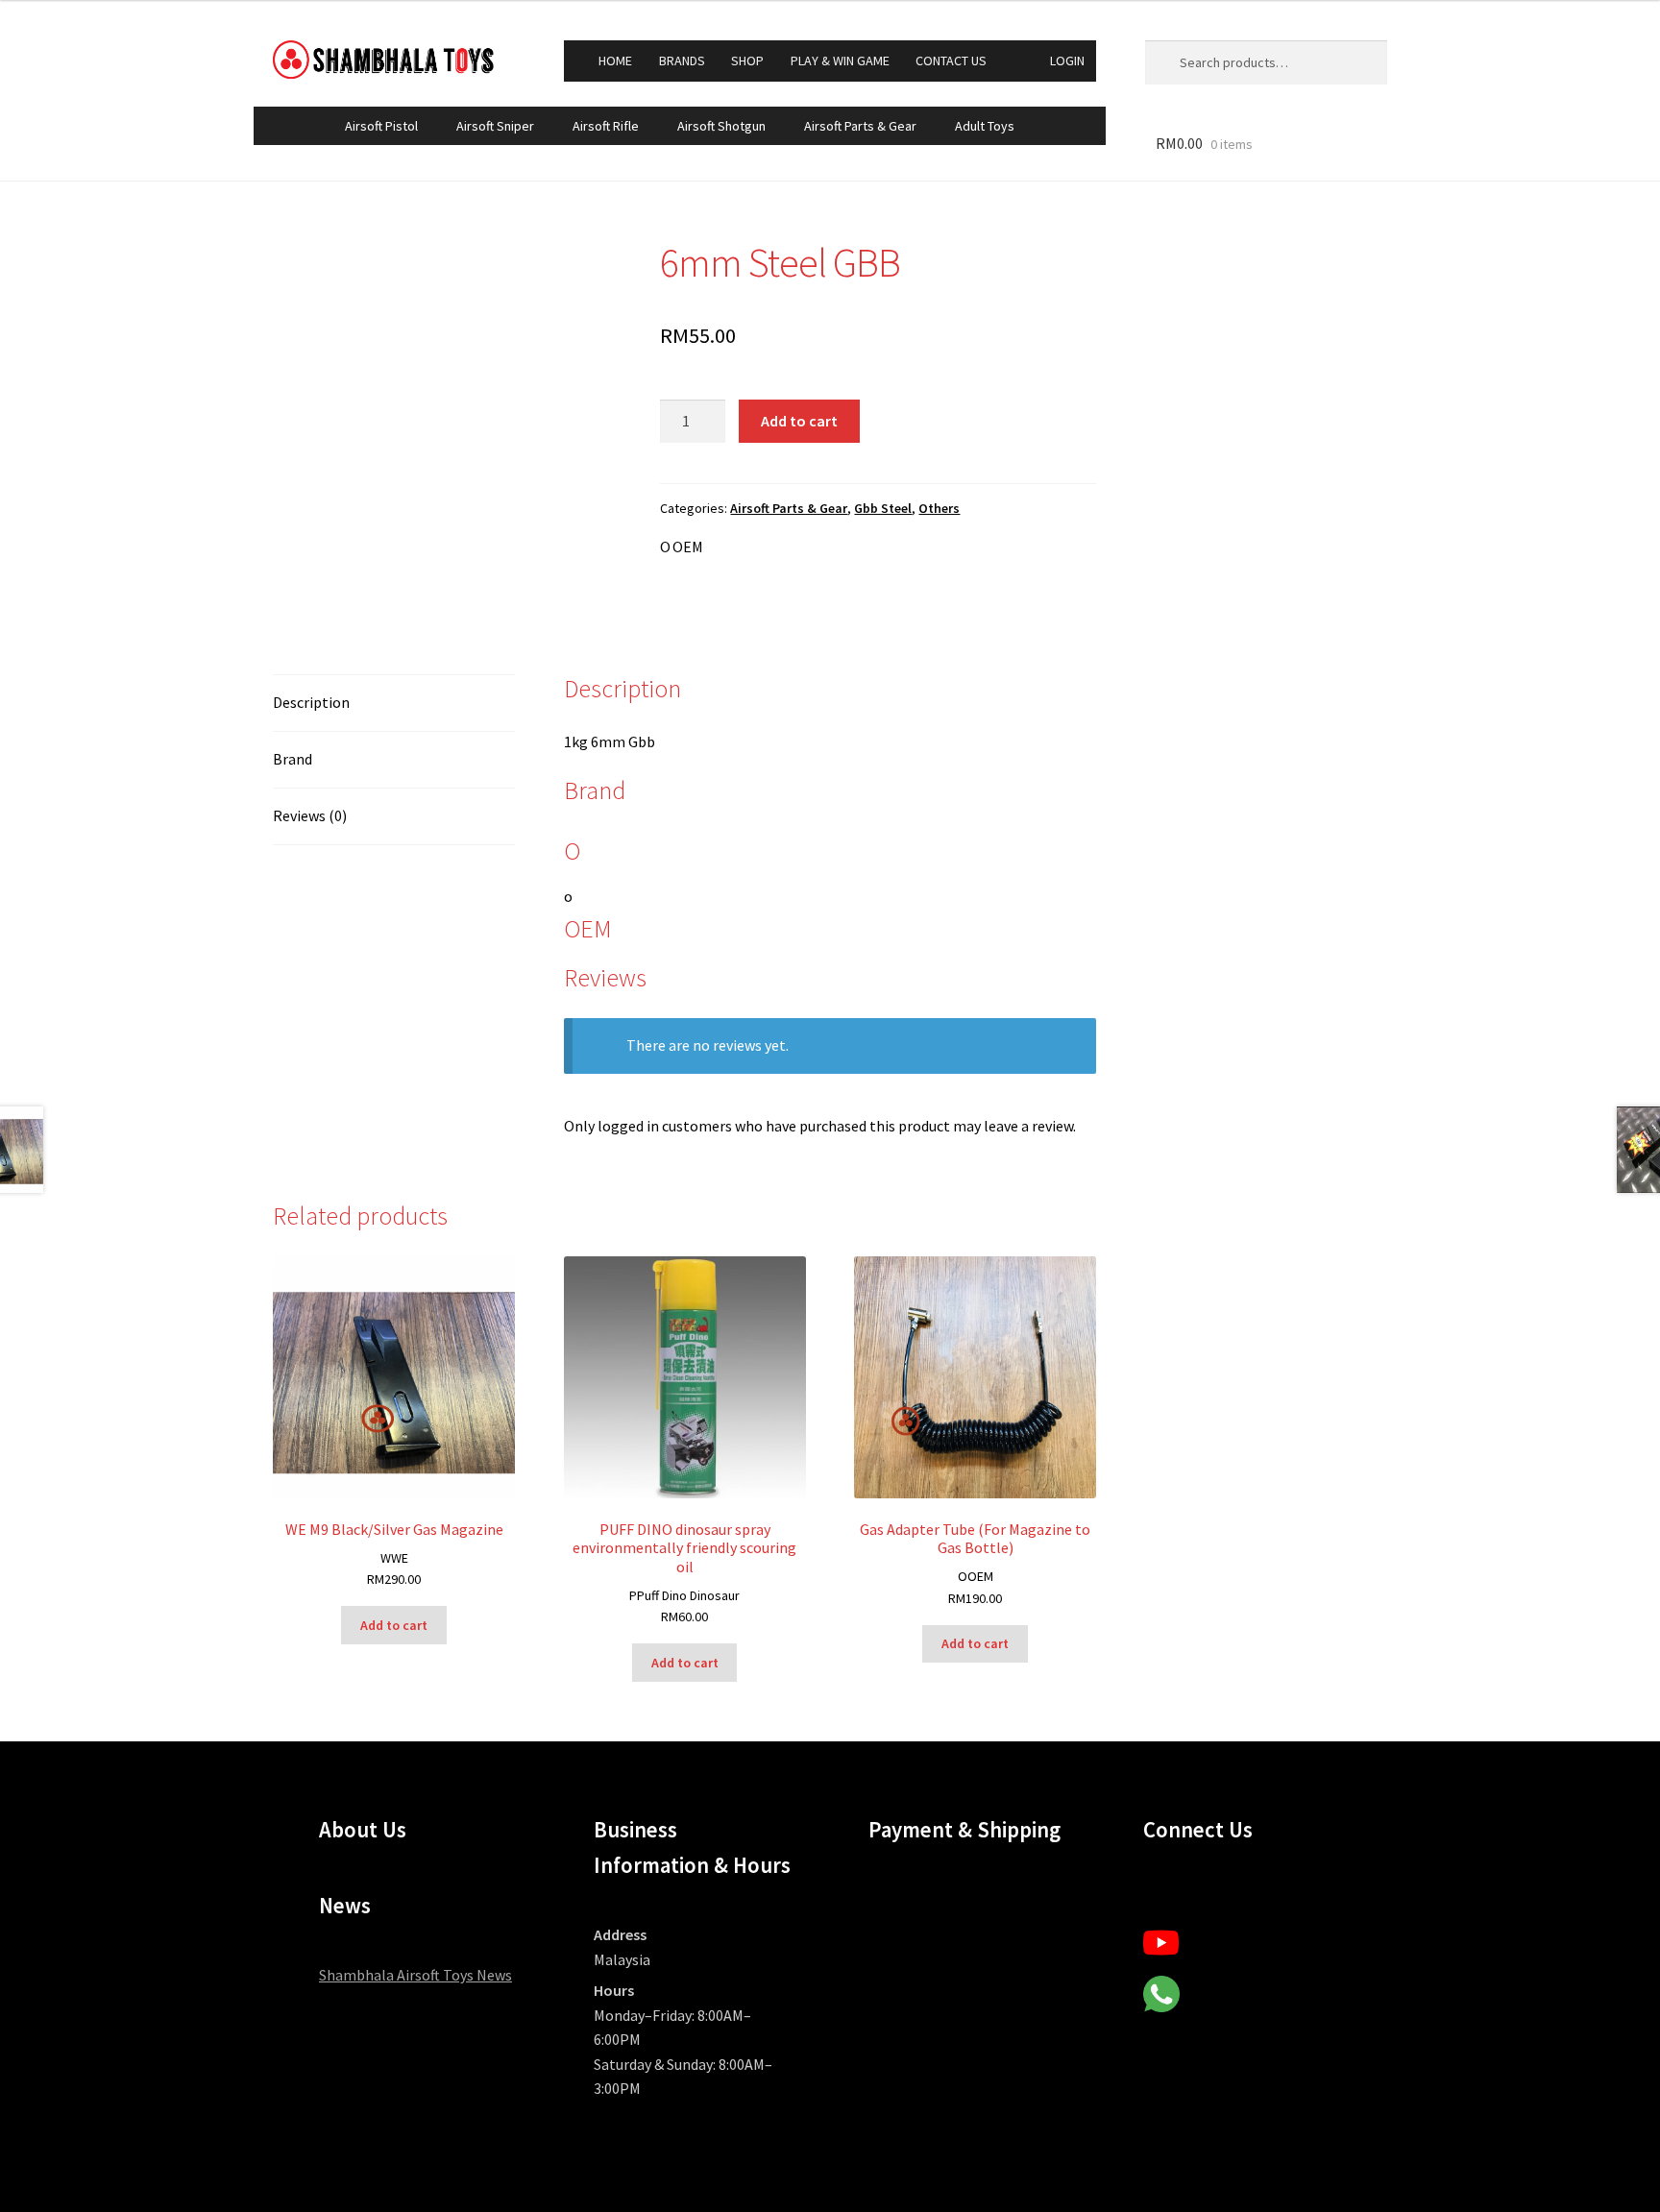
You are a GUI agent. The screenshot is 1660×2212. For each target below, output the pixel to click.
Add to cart (799, 421)
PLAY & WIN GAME (840, 61)
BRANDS (682, 61)
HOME (615, 61)
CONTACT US (951, 61)
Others (939, 508)
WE (400, 1558)
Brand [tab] (293, 759)
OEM (688, 547)
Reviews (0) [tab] (310, 815)
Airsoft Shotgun (721, 126)
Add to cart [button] (394, 1625)
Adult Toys (985, 126)
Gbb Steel (883, 508)
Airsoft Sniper (495, 126)
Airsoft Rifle (606, 126)
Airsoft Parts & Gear (860, 126)
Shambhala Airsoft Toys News (415, 1975)
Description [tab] (311, 702)
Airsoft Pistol (381, 126)
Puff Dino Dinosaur (688, 1595)
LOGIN (1067, 61)
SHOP (747, 61)
